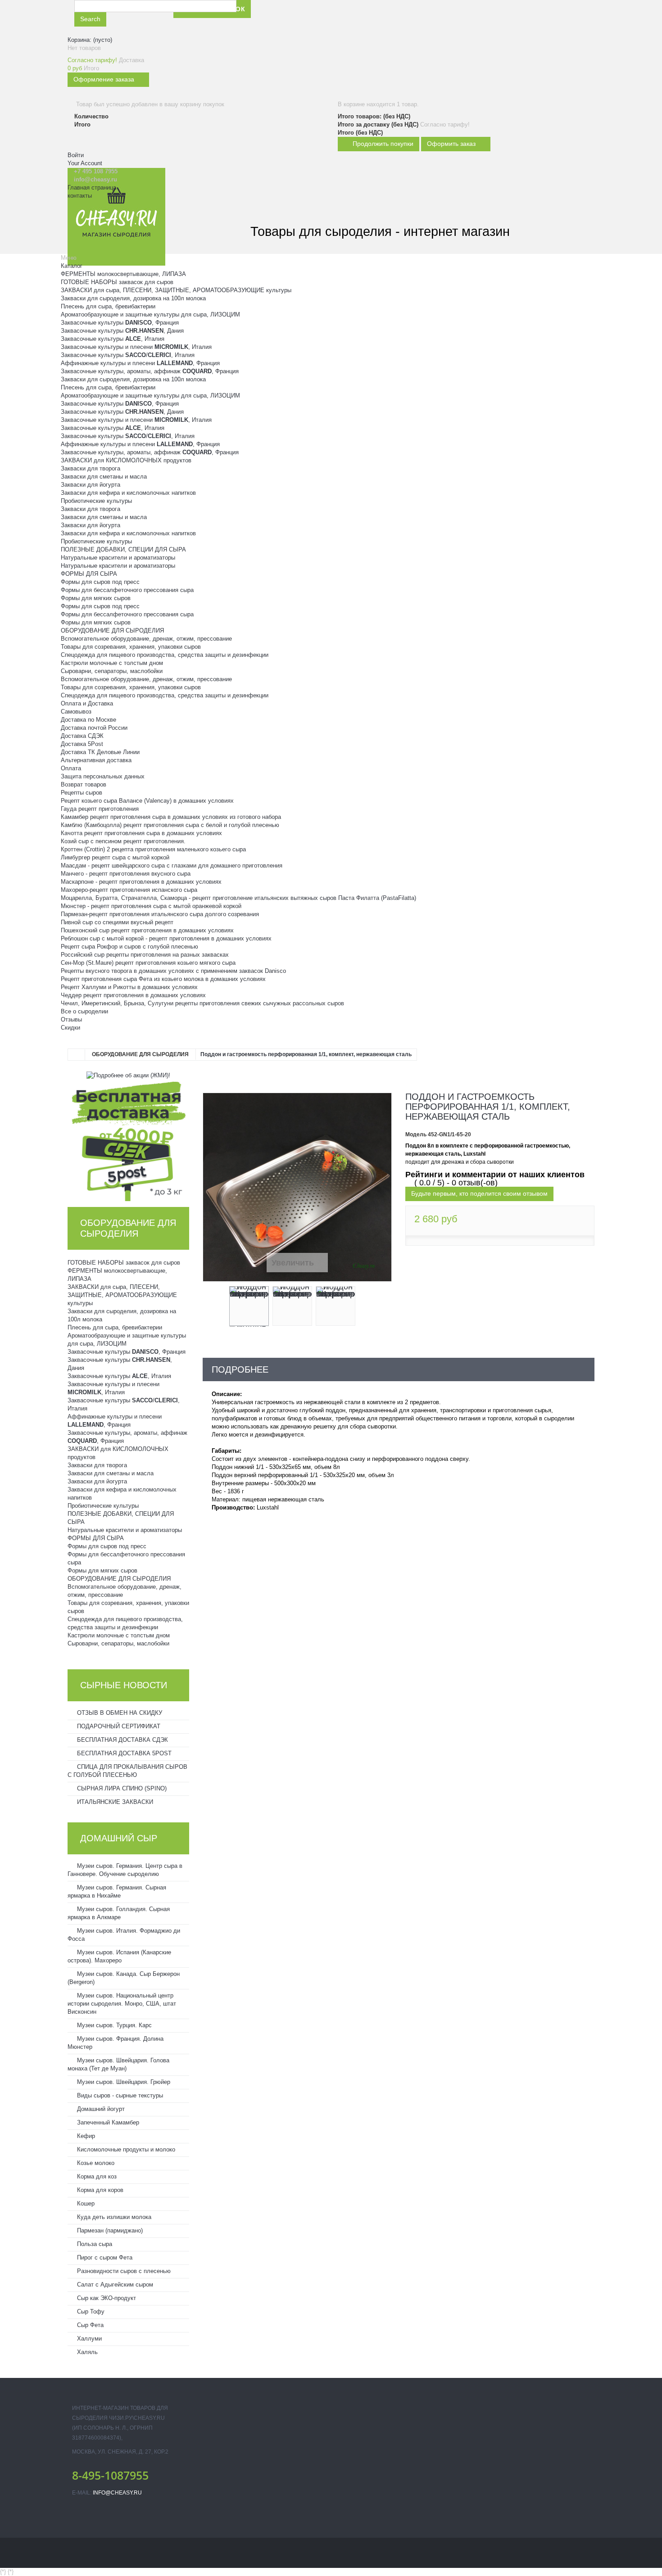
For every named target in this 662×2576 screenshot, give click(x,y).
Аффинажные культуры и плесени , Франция (140, 363)
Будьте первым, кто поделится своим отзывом (479, 1193)
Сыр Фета (89, 2325)
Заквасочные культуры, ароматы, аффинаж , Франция (150, 371)
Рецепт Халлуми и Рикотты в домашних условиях (129, 987)
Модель (416, 1134)
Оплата (71, 768)
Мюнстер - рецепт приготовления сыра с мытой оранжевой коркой (151, 906)
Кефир (85, 2136)
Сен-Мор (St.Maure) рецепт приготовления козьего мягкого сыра (148, 963)
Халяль (86, 2352)
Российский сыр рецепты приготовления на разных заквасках (145, 955)
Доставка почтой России (94, 728)
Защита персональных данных (103, 776)
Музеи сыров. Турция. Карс (113, 2025)
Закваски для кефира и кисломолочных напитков (128, 493)
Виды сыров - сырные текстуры (119, 2095)
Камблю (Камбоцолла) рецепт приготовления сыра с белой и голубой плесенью (170, 825)
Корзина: (90, 40)
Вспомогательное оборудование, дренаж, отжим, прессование (146, 639)
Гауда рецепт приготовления (100, 809)
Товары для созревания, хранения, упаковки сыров (131, 647)
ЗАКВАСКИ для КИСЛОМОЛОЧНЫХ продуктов (126, 460)
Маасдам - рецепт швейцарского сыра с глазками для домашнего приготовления (172, 865)
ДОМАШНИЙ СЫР (119, 1838)
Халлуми (88, 2339)
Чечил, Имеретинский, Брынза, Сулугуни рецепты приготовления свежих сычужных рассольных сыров (202, 1003)
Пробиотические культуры (96, 501)
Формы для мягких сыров (96, 598)
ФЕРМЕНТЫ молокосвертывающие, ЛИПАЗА (123, 274)
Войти (76, 155)
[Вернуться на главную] (77, 1055)
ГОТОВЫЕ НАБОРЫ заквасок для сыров (117, 282)
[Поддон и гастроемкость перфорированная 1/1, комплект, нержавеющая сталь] (249, 1306)
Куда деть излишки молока (113, 2217)
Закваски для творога (91, 468)
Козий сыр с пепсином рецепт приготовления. (123, 841)
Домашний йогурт (100, 2109)
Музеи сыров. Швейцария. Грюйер (123, 2082)
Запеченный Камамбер (107, 2122)
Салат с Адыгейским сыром (114, 2285)
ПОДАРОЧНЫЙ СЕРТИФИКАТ (118, 1726)
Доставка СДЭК (82, 736)
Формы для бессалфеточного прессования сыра (127, 590)
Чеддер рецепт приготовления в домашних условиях (133, 995)
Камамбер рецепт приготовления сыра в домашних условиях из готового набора (171, 817)
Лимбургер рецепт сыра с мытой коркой (115, 857)
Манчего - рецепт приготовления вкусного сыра (126, 874)
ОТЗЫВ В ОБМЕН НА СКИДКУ (119, 1713)
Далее (363, 1308)
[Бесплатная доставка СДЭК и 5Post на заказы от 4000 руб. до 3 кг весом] (128, 1140)
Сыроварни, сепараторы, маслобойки (112, 671)
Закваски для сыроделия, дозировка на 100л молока (133, 298)
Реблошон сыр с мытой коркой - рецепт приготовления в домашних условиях (166, 938)
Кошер (85, 2203)
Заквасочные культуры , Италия (113, 339)
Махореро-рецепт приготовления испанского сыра (129, 890)
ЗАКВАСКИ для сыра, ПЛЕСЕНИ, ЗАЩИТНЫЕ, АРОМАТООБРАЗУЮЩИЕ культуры (176, 290)
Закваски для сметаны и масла (104, 477)
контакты (80, 196)
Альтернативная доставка (96, 760)
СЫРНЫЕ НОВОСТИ (124, 1685)
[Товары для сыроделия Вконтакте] (342, 17)
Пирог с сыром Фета (104, 2257)
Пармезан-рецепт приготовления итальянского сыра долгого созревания (160, 914)
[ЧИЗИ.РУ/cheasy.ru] (116, 217)
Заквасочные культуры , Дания (122, 331)
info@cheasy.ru (117, 2493)
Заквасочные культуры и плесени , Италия (136, 347)
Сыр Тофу (90, 2312)
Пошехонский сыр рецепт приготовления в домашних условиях (147, 930)
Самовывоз (76, 712)
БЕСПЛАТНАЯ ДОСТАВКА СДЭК (122, 1740)
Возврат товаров (84, 784)
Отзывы (71, 1019)
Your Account (85, 163)
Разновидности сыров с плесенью (123, 2271)
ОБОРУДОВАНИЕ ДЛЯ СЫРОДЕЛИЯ (112, 630)
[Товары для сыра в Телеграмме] (363, 17)
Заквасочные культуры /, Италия (128, 355)
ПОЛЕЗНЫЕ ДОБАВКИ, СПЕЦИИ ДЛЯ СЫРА (123, 549)
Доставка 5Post (82, 744)
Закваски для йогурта (91, 485)
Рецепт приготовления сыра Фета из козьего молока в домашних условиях (163, 979)
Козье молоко (95, 2163)
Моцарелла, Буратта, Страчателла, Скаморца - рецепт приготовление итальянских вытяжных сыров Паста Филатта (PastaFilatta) (238, 898)
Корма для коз (96, 2176)
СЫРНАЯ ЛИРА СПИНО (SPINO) (121, 1788)
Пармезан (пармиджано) (109, 2230)
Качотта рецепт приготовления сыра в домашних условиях (141, 833)
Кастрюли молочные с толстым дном (112, 663)
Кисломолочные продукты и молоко (125, 2149)
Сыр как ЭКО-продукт (106, 2298)
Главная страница (92, 188)
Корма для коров (99, 2190)
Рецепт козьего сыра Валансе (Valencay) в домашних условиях (147, 801)
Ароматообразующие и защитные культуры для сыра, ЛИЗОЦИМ (150, 314)
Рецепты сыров (82, 793)
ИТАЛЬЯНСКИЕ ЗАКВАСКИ (114, 1802)
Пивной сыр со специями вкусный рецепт (117, 922)
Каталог (72, 266)
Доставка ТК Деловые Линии (100, 752)
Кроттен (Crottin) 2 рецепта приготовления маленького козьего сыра (153, 849)
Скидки (70, 1028)
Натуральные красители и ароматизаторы (118, 558)
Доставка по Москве (88, 720)
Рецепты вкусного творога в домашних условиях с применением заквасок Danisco (173, 971)
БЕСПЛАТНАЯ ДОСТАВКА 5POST (123, 1753)
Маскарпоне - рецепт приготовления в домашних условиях (141, 882)
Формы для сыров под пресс (100, 582)
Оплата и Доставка (87, 703)
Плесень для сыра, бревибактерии (108, 306)
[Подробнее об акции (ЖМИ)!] (128, 1075)
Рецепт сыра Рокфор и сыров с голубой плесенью (129, 947)
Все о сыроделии (84, 1011)
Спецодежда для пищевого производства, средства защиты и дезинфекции (165, 655)
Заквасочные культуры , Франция (120, 323)
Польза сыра (94, 2244)
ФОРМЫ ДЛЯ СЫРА (89, 574)
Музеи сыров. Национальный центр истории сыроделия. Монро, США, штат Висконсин (122, 2004)
